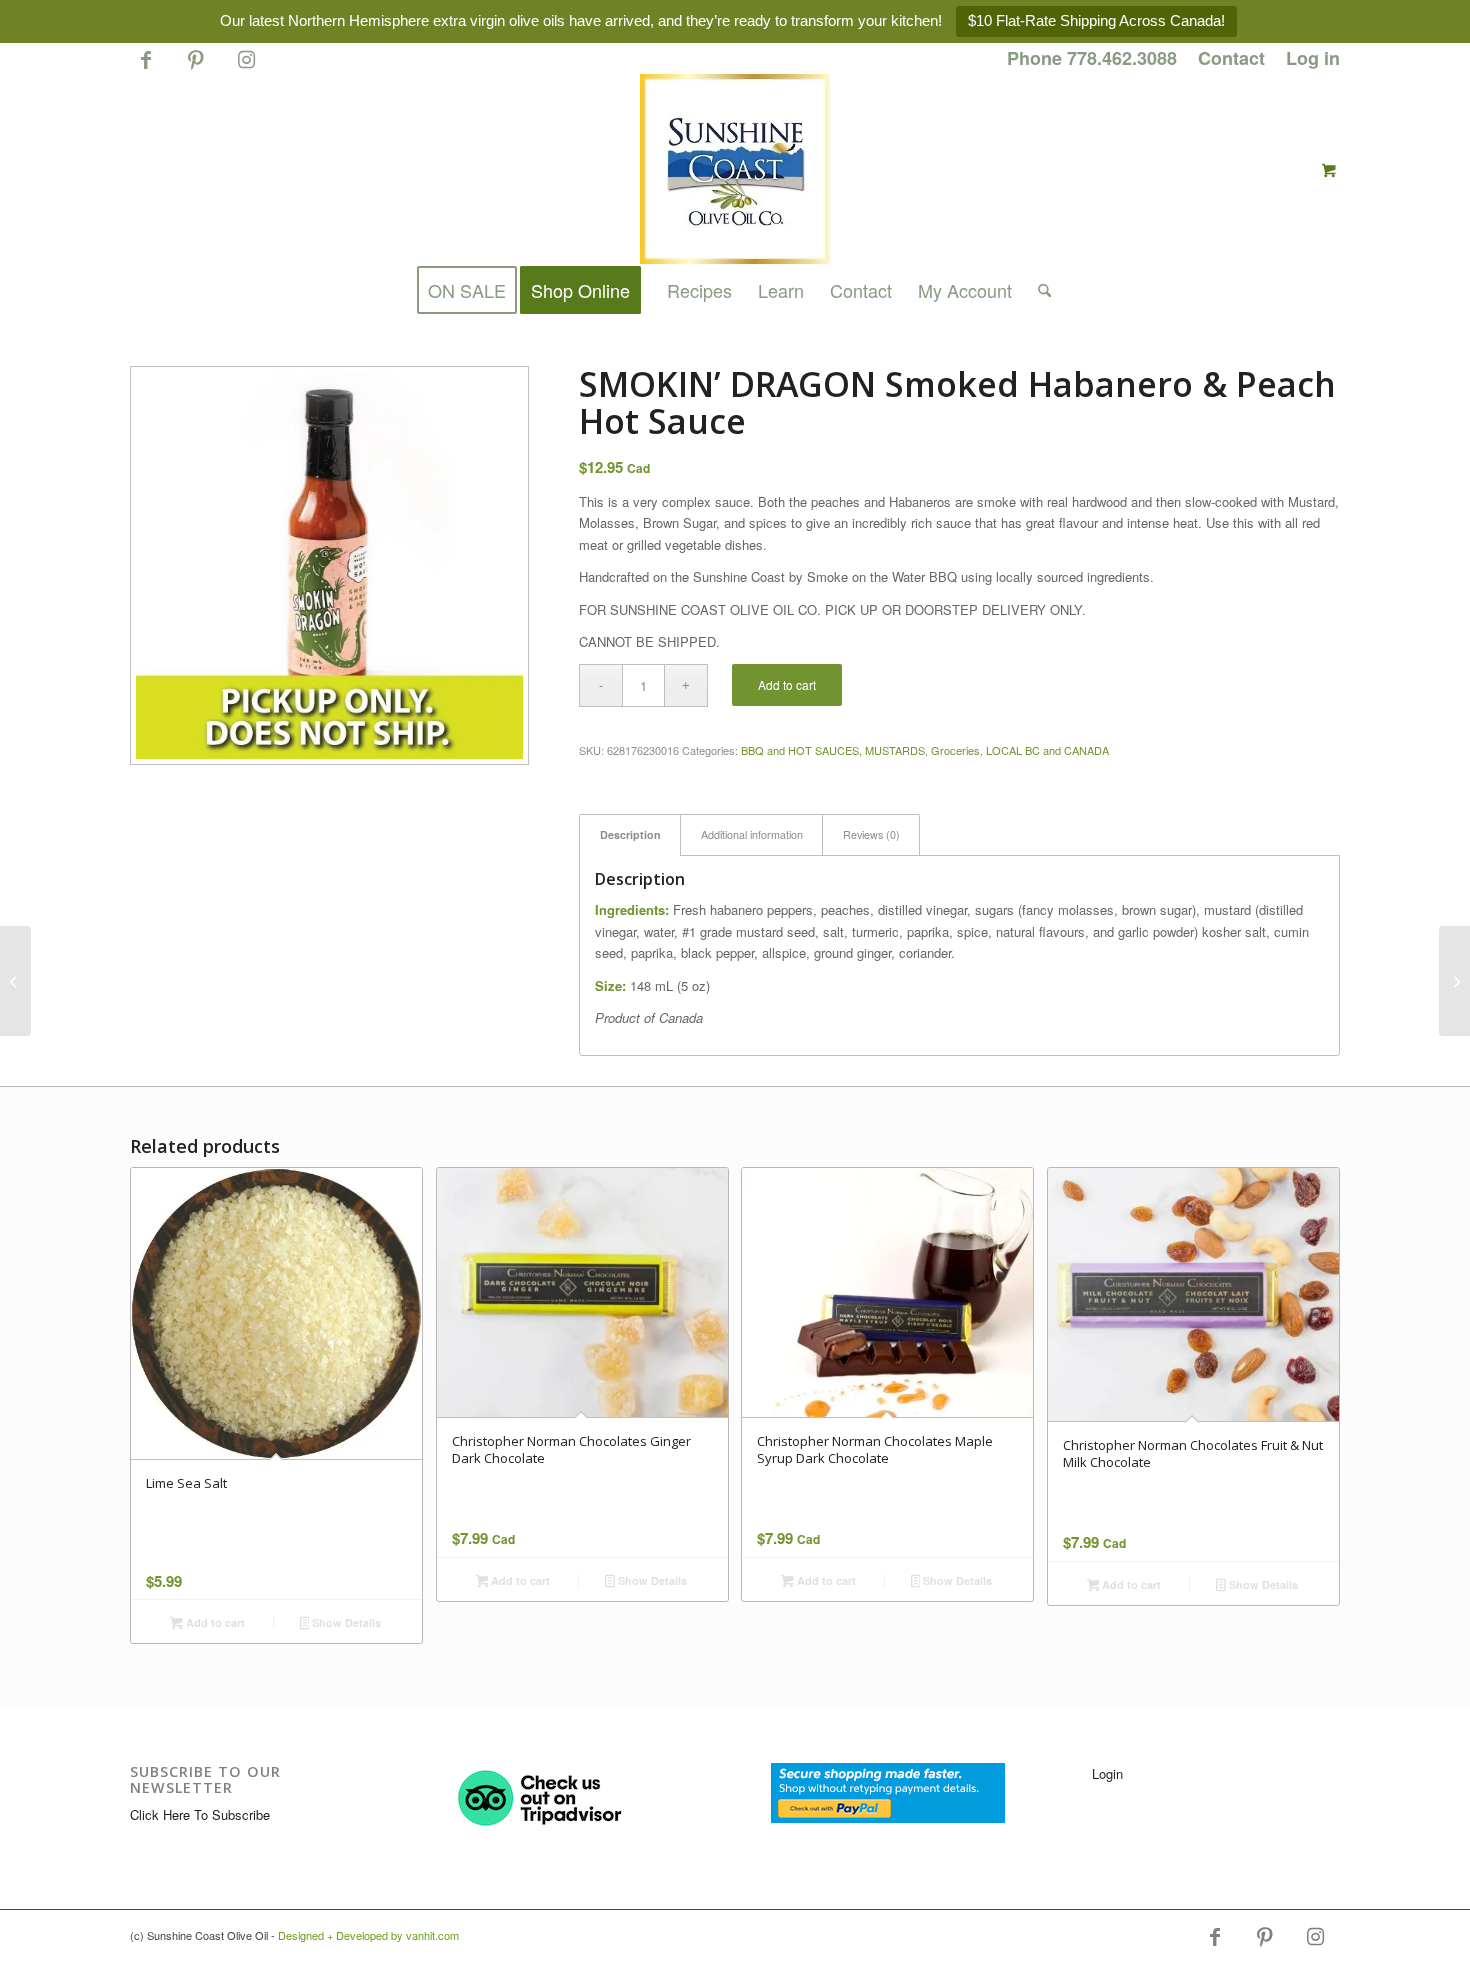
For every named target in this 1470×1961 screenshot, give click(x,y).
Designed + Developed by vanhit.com (368, 1935)
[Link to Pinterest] (195, 68)
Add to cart (787, 684)
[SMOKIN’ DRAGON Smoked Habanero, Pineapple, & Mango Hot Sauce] (15, 981)
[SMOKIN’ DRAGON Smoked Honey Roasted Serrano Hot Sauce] (1454, 981)
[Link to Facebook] (145, 68)
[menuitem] (1092, 59)
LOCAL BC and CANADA (1047, 750)
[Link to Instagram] (246, 68)
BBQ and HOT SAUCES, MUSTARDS (833, 750)
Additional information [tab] (752, 834)
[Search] (1038, 290)
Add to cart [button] (214, 1622)
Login (1107, 1773)
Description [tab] (630, 834)
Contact (1231, 58)
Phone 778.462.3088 (1092, 58)
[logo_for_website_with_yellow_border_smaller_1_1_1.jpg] (735, 169)
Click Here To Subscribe (200, 1814)
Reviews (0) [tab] (871, 834)
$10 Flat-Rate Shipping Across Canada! (1096, 20)
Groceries (955, 750)
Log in (1313, 58)
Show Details (345, 1622)
